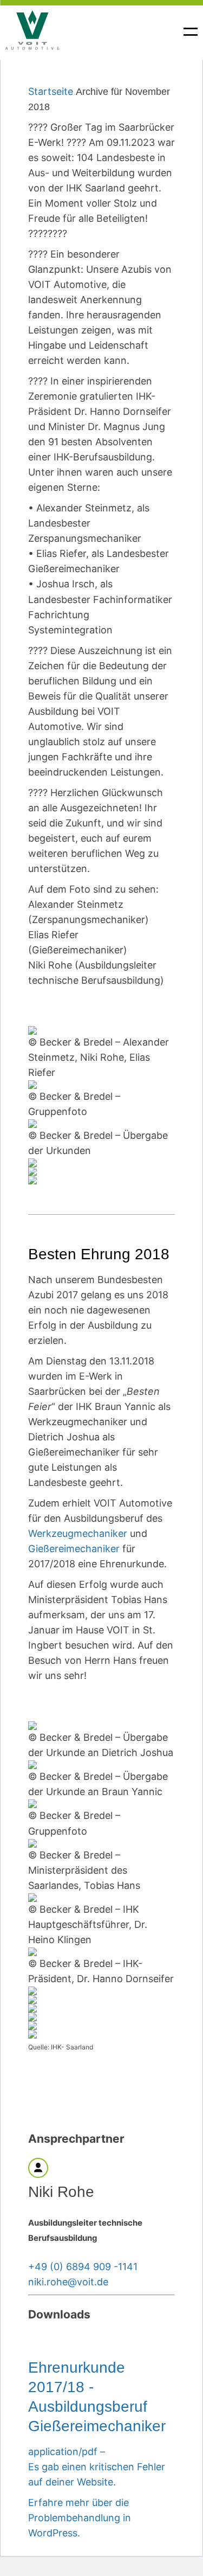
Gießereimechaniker (74, 1549)
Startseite (51, 91)
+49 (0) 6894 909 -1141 (83, 2267)
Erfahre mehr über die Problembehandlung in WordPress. (80, 2518)
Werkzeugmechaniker (78, 1533)
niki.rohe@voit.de (68, 2282)
